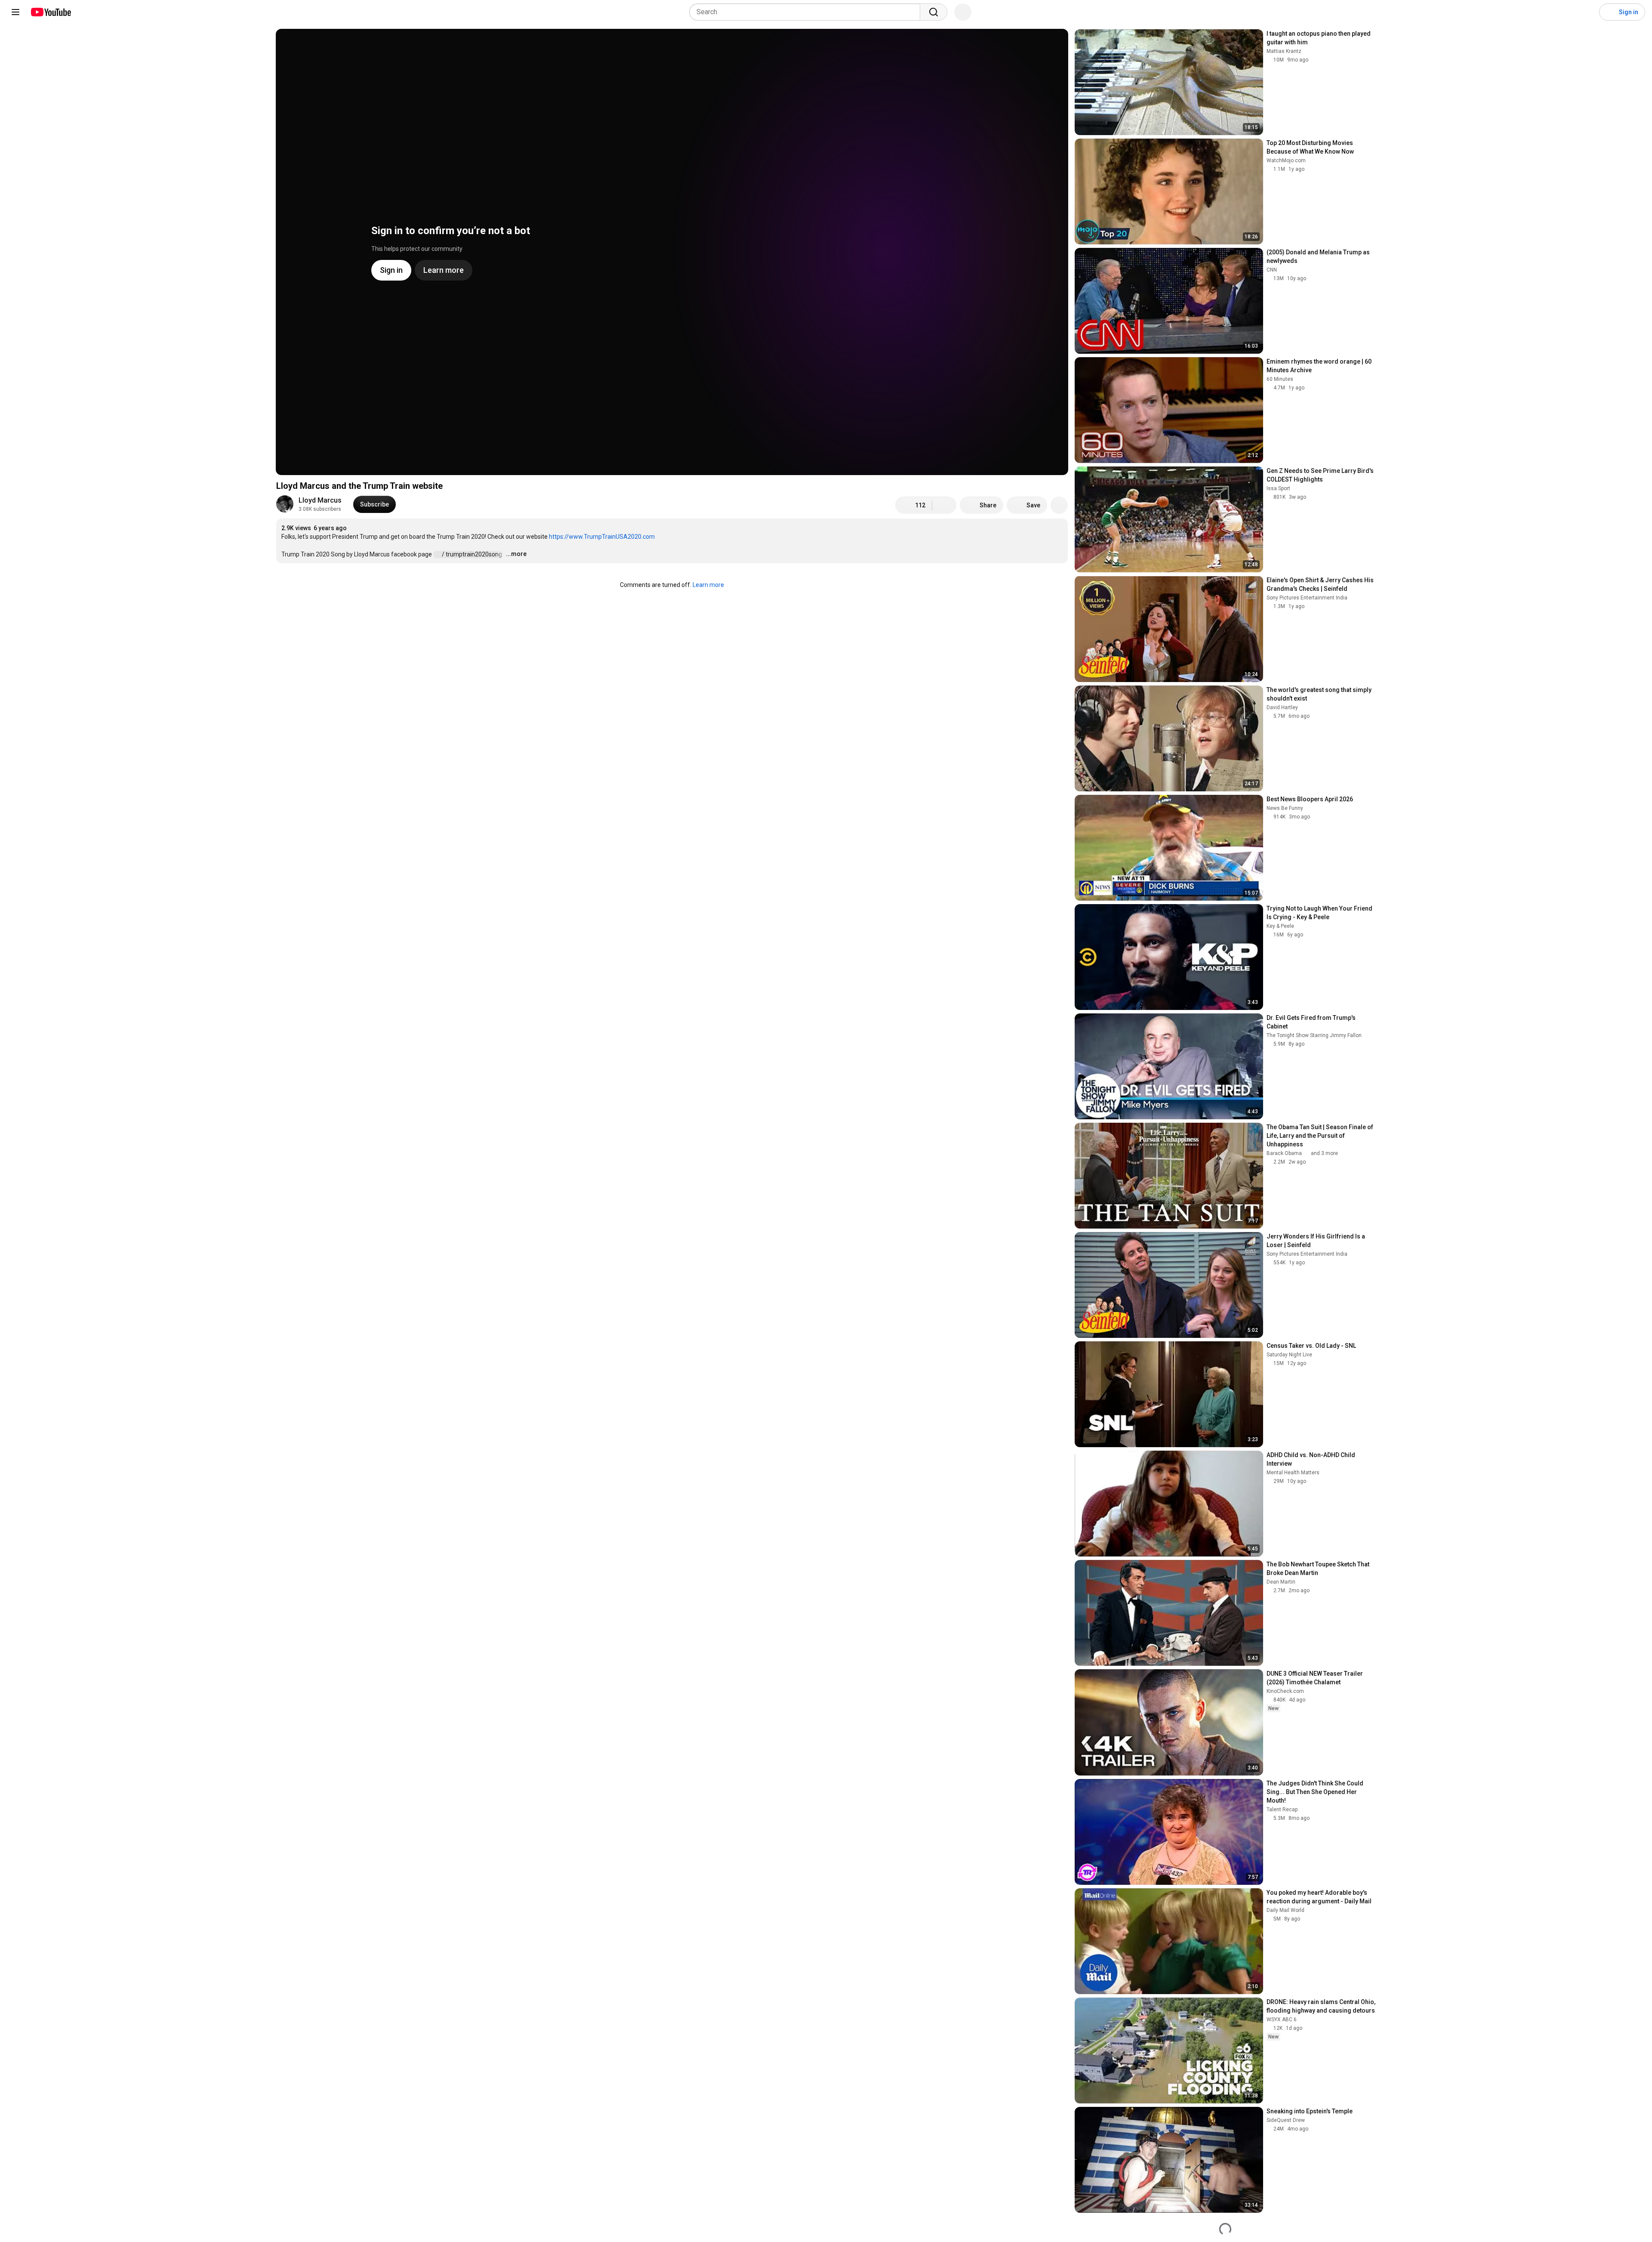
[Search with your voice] (963, 12)
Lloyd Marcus (320, 500)
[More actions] (1059, 505)
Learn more (708, 585)
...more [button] (516, 554)
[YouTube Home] (51, 12)
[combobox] (807, 12)
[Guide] (15, 12)
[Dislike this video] (944, 505)
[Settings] (1587, 12)
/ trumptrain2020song (473, 554)
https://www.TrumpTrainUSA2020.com (602, 537)
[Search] (934, 12)
